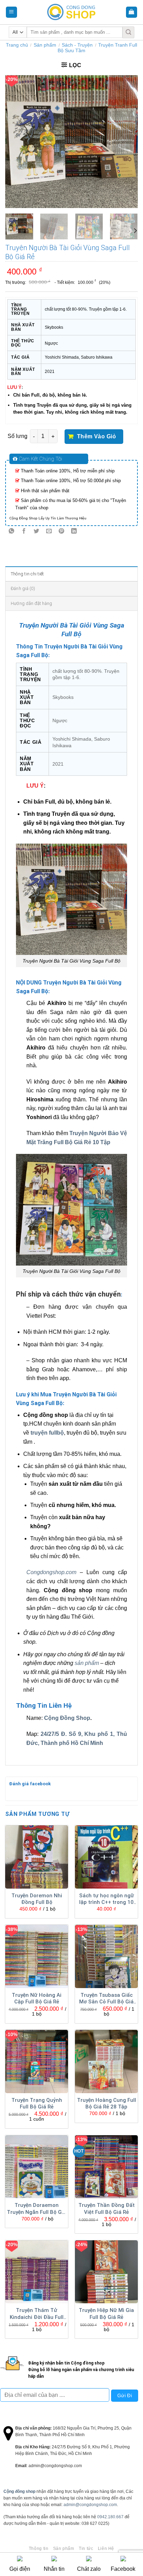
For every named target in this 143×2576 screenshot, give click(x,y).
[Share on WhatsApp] (12, 532)
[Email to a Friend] (49, 532)
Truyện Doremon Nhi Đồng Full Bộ (37, 1899)
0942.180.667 (110, 2517)
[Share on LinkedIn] (74, 532)
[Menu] (12, 12)
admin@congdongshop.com (90, 2505)
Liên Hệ (106, 2549)
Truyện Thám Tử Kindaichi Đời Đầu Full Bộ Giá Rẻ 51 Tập (37, 2314)
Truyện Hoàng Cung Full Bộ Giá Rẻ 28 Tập (107, 2104)
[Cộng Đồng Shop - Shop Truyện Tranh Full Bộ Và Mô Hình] (71, 12)
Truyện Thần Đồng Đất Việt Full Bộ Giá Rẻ (107, 2209)
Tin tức (86, 2549)
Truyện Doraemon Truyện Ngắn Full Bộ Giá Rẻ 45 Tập (37, 2209)
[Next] (126, 142)
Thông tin (39, 2549)
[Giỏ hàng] (132, 12)
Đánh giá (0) (23, 588)
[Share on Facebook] (24, 532)
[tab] (71, 574)
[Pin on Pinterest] (62, 532)
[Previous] (17, 142)
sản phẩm (87, 1663)
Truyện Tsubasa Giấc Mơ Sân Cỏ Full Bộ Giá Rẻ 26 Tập (106, 1999)
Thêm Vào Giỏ (97, 436)
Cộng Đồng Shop (67, 1718)
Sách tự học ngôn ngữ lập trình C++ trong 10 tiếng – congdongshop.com (107, 1899)
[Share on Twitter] (37, 532)
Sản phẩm (45, 45)
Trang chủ (17, 45)
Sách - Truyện (77, 45)
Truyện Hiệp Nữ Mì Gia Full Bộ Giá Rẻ (106, 2314)
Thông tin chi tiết (27, 574)
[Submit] (128, 32)
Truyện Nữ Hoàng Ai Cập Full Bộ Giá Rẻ (37, 1999)
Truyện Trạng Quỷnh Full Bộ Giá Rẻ (37, 2104)
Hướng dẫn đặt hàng (32, 603)
